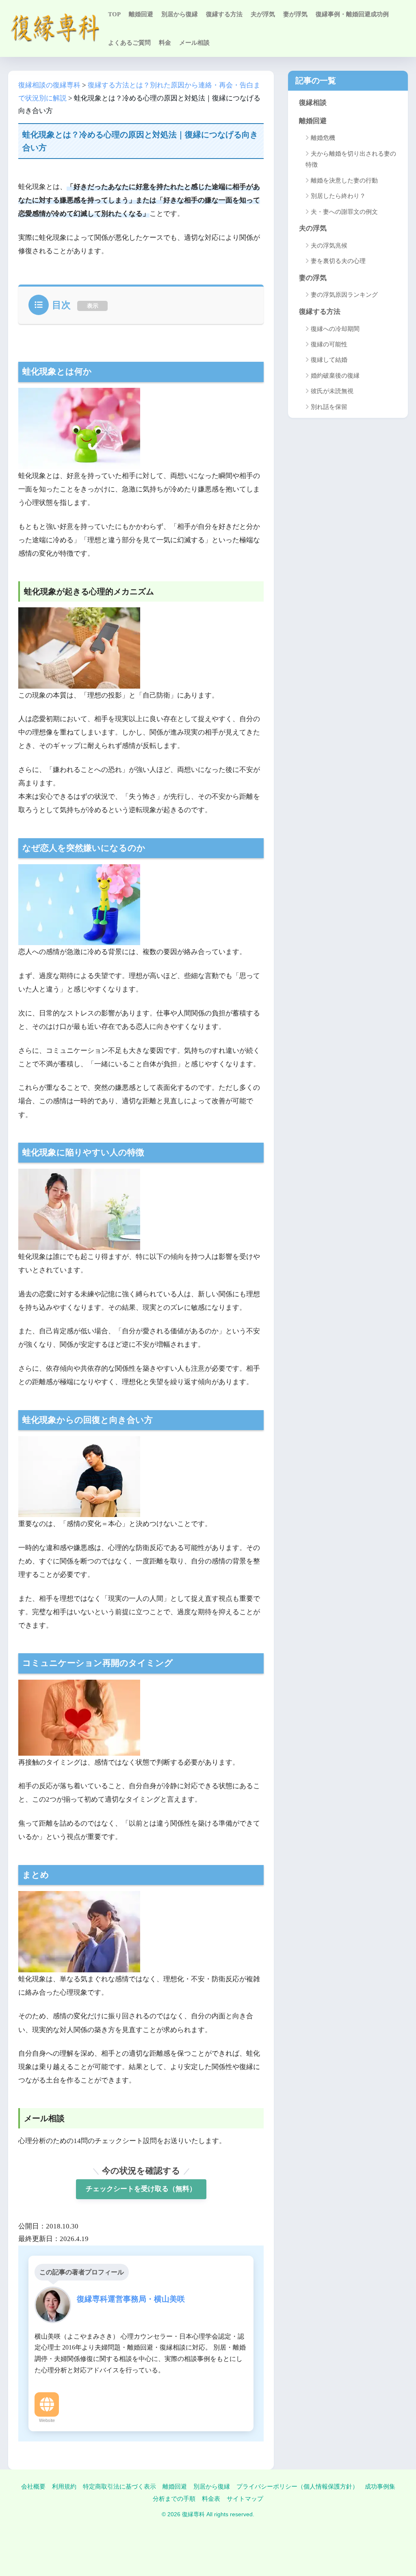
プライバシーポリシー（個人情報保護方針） (297, 2487)
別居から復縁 (180, 14)
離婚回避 (141, 14)
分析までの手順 (174, 2499)
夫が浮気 (263, 14)
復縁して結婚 (329, 360)
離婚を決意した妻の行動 (344, 180)
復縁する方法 (224, 14)
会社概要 (33, 2487)
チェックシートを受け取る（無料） (141, 2189)
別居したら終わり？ (338, 196)
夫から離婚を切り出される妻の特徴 (351, 159)
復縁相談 (313, 103)
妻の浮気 (313, 278)
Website (47, 2420)
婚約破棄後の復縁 (335, 376)
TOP (114, 14)
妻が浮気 (295, 14)
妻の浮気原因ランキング (344, 295)
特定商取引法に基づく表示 (119, 2487)
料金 (165, 43)
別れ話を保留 (329, 407)
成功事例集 (380, 2487)
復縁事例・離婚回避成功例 (352, 14)
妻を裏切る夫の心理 (338, 261)
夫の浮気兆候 (329, 246)
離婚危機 (323, 138)
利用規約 (64, 2487)
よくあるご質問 (129, 43)
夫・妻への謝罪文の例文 (344, 212)
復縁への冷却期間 (335, 329)
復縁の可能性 (329, 344)
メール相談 (194, 43)
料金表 (211, 2499)
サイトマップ (245, 2499)
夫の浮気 (313, 228)
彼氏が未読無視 (332, 391)
